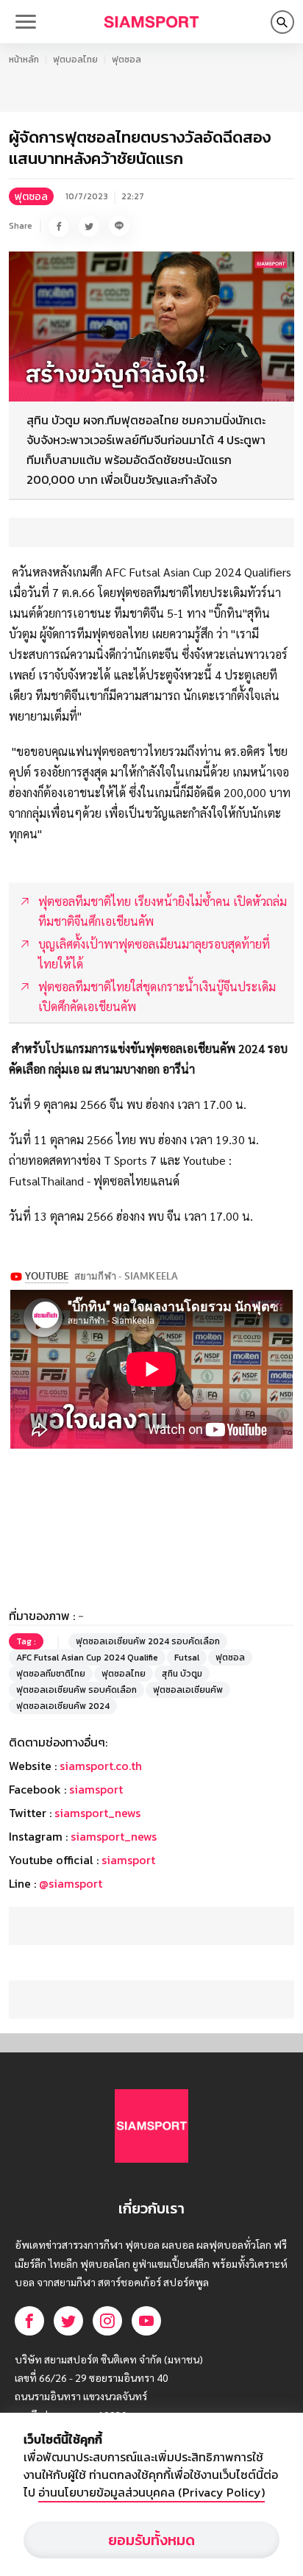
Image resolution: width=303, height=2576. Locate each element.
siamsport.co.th (101, 1766)
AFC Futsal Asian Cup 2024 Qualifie (87, 1658)
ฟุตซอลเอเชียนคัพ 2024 (63, 1706)
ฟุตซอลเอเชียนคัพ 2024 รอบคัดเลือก (148, 1641)
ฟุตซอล (126, 60)
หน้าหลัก (24, 60)
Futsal (187, 1658)
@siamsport (71, 1883)
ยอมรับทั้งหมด (151, 2540)
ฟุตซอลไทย (124, 1674)
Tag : (26, 1641)
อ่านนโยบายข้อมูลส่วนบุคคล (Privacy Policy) (151, 2492)
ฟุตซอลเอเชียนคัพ (188, 1690)
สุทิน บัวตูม (182, 1674)
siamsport (96, 1789)
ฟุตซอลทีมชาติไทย (51, 1674)
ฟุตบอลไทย (75, 60)
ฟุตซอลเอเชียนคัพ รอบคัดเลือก (76, 1690)
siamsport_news (97, 1813)
